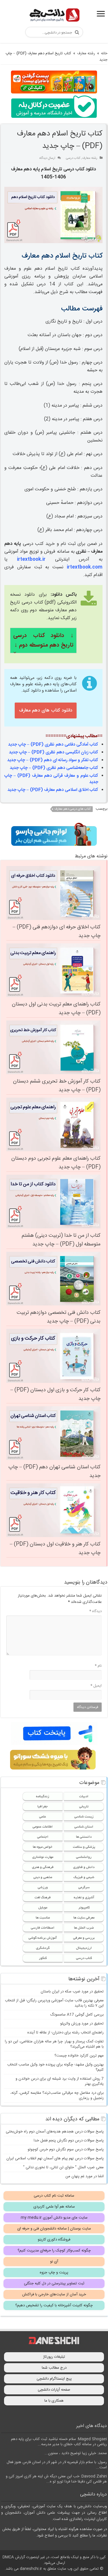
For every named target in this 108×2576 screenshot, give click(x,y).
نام (98, 1666)
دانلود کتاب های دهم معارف (46, 710)
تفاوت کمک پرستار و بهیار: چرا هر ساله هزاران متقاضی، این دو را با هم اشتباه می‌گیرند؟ (54, 2044)
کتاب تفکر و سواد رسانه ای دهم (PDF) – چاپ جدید (53, 760)
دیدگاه (95, 1611)
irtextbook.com (85, 567)
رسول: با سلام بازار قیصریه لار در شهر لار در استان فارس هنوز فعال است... (57, 2465)
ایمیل (96, 1686)
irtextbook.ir (31, 559)
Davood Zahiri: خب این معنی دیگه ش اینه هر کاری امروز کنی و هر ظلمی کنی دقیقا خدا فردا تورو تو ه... (56, 2479)
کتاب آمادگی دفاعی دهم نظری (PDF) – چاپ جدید (53, 745)
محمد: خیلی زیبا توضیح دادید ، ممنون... (76, 2453)
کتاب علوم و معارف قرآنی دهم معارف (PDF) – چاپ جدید (51, 779)
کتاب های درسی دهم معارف (73, 809)
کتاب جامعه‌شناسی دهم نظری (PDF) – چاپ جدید (54, 768)
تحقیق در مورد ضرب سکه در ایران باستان (72, 1992)
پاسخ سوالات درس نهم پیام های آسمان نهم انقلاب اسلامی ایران (55, 2158)
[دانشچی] (54, 16)
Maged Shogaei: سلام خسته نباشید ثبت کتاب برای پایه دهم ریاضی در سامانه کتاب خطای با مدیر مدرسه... (59, 2442)
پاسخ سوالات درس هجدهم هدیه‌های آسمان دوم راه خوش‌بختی (55, 2132)
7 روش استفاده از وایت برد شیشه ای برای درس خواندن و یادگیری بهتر (60, 2081)
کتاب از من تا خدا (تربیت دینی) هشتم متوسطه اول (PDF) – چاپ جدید (61, 1240)
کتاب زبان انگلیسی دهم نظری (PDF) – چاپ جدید (54, 752)
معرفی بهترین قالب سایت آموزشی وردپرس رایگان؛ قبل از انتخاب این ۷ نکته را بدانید (54, 2003)
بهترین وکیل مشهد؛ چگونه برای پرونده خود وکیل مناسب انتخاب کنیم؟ (55, 2067)
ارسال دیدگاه (47, 158)
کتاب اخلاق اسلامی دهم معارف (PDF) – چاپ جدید (53, 790)
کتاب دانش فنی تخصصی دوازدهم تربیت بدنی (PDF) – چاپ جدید (59, 1317)
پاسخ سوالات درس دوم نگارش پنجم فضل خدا (69, 2141)
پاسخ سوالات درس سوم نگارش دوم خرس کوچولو (66, 2150)
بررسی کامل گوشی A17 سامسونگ (77, 2015)
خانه (104, 53)
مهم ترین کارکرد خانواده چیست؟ (79, 2056)
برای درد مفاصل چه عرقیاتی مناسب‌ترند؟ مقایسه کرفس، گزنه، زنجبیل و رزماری (57, 2096)
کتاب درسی (73, 158)
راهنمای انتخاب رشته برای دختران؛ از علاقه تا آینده (66, 2033)
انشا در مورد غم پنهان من (85, 2176)
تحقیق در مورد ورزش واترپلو (82, 2024)
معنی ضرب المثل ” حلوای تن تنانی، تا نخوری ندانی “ (63, 2167)
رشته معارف (86, 53)
